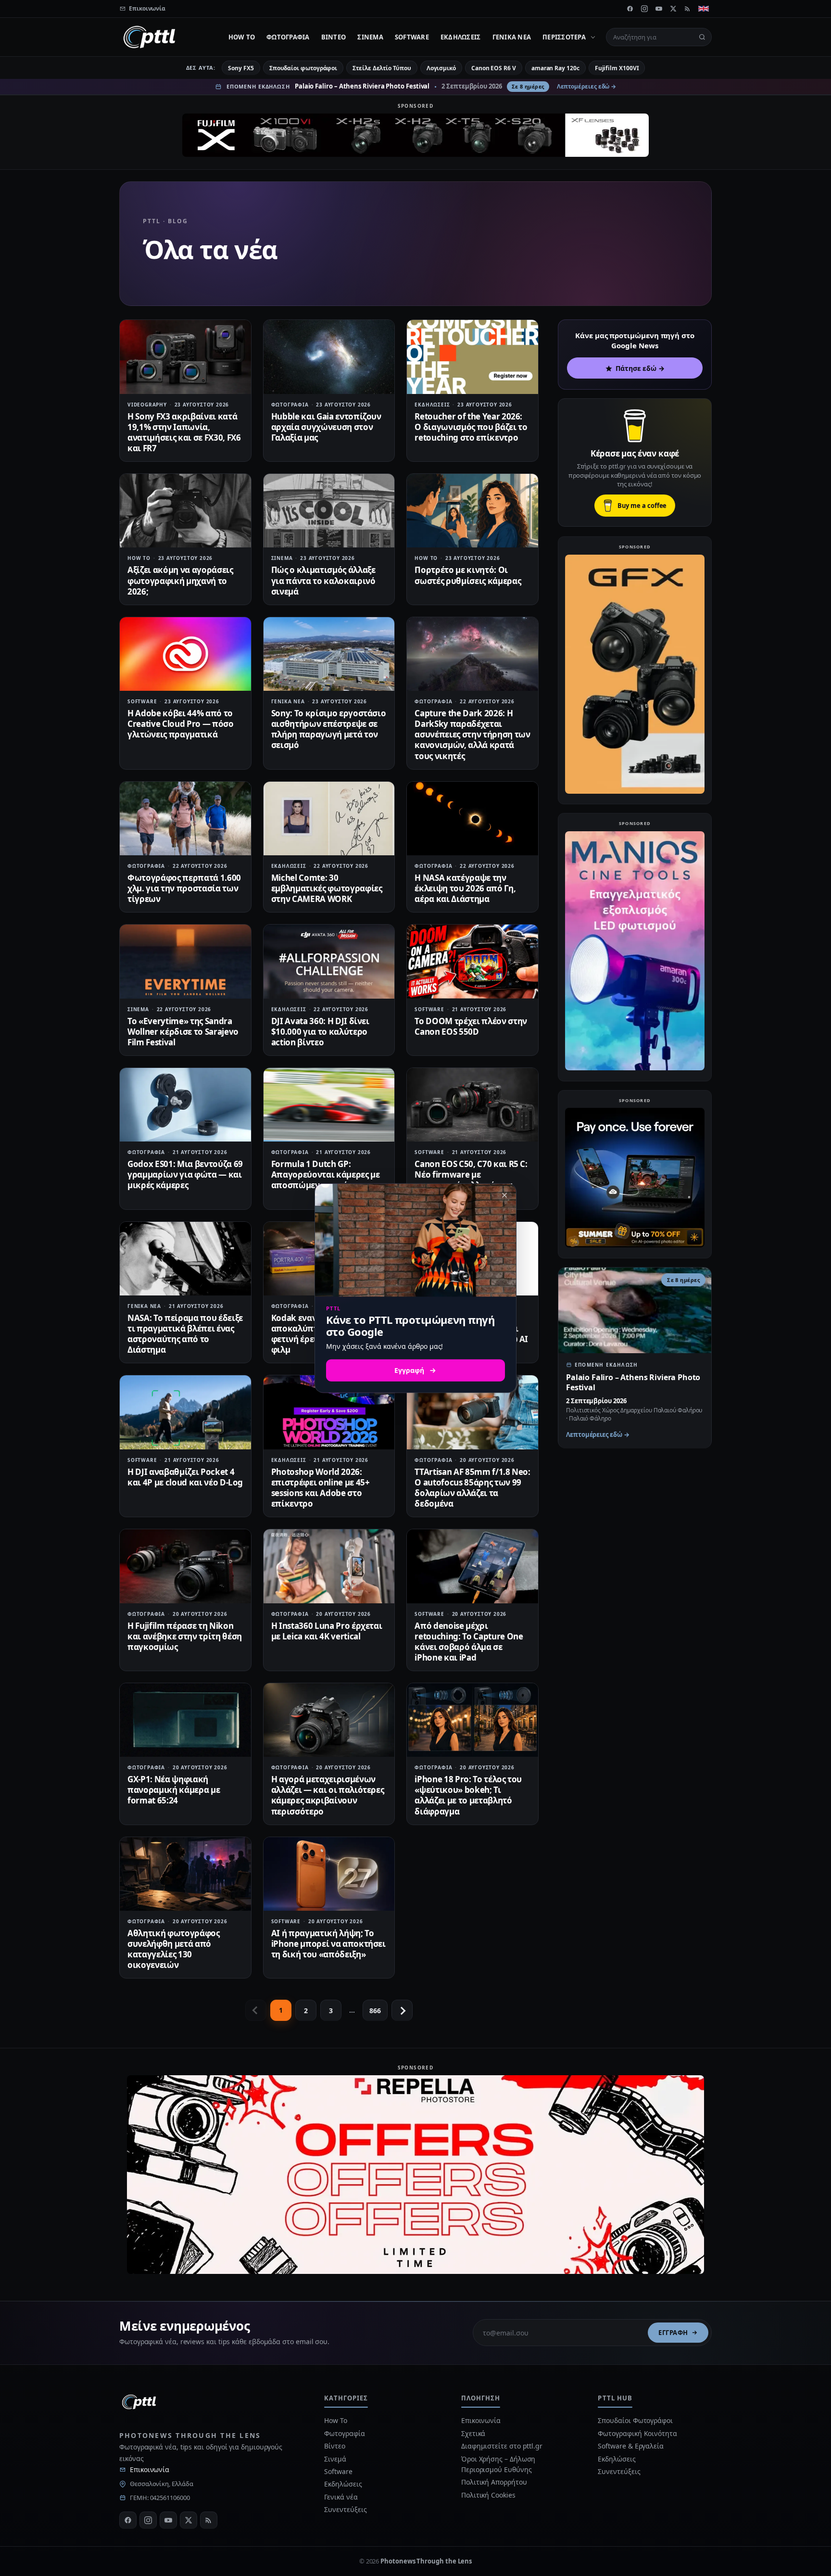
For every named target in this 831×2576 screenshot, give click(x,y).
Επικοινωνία (150, 2469)
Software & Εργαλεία (630, 2446)
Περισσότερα (564, 37)
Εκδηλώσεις (461, 37)
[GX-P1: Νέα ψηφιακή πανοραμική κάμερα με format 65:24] (185, 1720)
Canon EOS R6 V (494, 68)
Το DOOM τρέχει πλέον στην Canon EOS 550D (471, 1026)
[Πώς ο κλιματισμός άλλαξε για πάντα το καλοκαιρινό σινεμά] (329, 511)
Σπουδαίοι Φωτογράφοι (635, 2420)
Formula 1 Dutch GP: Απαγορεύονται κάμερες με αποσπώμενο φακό (326, 1174)
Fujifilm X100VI (617, 68)
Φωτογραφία (288, 37)
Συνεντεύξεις (345, 2509)
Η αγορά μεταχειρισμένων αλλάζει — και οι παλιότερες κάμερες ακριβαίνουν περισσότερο (328, 1795)
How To (242, 37)
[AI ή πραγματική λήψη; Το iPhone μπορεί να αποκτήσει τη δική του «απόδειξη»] (329, 1874)
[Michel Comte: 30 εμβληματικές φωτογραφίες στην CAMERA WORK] (329, 818)
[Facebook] (630, 9)
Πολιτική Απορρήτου (495, 2482)
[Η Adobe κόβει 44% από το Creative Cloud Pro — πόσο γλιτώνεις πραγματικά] (185, 654)
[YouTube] (659, 9)
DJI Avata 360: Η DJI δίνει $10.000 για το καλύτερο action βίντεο (320, 1032)
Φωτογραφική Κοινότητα (637, 2433)
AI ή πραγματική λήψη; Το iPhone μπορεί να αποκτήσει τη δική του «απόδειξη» (328, 1944)
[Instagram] (644, 9)
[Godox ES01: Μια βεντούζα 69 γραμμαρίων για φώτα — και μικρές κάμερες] (185, 1105)
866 (375, 2011)
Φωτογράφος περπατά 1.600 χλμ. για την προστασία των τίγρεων (184, 888)
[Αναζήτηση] (702, 37)
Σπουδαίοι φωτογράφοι (303, 68)
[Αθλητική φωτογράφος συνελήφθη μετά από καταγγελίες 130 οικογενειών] (185, 1874)
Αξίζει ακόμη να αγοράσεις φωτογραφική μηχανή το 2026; (180, 580)
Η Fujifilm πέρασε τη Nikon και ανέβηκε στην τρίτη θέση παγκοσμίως (185, 1636)
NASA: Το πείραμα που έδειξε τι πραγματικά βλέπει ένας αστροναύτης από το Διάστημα (185, 1334)
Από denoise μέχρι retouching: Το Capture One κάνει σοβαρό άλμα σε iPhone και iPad (469, 1642)
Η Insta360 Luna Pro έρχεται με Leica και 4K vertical (327, 1631)
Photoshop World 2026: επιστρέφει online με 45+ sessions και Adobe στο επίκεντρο (321, 1488)
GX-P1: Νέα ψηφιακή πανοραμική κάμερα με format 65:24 (174, 1790)
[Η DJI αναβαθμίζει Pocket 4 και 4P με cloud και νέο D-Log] (185, 1412)
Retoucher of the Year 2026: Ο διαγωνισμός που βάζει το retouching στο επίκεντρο (471, 427)
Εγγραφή (673, 2333)
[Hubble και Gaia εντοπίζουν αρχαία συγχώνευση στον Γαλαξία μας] (329, 357)
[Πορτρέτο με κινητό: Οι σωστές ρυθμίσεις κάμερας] (472, 511)
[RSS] (688, 9)
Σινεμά (370, 37)
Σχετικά (473, 2433)
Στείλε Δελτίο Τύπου (382, 68)
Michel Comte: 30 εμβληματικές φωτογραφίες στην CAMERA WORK (327, 888)
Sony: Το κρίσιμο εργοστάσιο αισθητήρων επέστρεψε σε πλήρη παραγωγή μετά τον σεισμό (329, 729)
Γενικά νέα (512, 37)
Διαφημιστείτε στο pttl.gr (502, 2446)
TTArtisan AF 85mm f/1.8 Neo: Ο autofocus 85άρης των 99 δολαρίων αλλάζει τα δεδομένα (472, 1488)
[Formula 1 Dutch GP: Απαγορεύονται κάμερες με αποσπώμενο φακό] (329, 1105)
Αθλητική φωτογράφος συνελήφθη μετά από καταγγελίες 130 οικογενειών (174, 1949)
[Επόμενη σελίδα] (402, 2010)
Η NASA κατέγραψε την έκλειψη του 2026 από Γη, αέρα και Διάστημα (465, 888)
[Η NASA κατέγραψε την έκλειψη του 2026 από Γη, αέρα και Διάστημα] (472, 818)
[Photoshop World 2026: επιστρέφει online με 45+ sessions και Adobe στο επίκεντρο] (329, 1412)
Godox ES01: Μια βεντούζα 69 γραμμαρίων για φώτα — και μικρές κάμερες (185, 1174)
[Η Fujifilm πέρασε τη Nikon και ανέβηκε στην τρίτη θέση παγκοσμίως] (185, 1566)
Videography (147, 405)
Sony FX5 (241, 68)
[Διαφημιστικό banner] (415, 135)
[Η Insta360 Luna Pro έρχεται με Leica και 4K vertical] (329, 1566)
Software (412, 37)
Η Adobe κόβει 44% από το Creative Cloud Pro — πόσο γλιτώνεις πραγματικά (181, 724)
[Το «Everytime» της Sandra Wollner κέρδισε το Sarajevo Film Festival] (185, 961)
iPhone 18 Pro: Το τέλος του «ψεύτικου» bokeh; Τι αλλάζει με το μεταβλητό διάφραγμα (468, 1795)
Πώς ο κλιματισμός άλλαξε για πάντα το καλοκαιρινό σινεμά (323, 580)
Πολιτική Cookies (488, 2495)
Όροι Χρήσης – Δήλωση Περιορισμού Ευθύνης (498, 2464)
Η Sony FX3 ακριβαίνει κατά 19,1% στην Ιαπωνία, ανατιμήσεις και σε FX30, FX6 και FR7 (184, 432)
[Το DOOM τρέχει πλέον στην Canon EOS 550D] (472, 961)
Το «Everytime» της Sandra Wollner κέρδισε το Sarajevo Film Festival (183, 1032)
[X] (673, 9)
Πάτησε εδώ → (640, 368)
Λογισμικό (441, 68)
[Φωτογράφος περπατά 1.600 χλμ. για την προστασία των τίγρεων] (185, 818)
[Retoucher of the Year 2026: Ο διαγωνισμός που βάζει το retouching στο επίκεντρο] (472, 357)
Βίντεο (334, 37)
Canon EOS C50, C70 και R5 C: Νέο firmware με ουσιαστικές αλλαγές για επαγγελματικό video (471, 1180)
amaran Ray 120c (555, 68)
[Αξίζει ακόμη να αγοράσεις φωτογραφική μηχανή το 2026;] (185, 511)
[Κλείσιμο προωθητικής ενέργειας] (504, 1195)
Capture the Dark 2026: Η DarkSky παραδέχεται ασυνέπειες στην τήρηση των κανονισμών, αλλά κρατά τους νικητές (472, 734)
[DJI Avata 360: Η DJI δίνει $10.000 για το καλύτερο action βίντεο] (329, 961)
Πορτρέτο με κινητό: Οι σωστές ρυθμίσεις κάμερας (468, 575)
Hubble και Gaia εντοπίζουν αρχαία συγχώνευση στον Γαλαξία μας (326, 427)
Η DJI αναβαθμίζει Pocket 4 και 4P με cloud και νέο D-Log (185, 1477)
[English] (704, 9)
